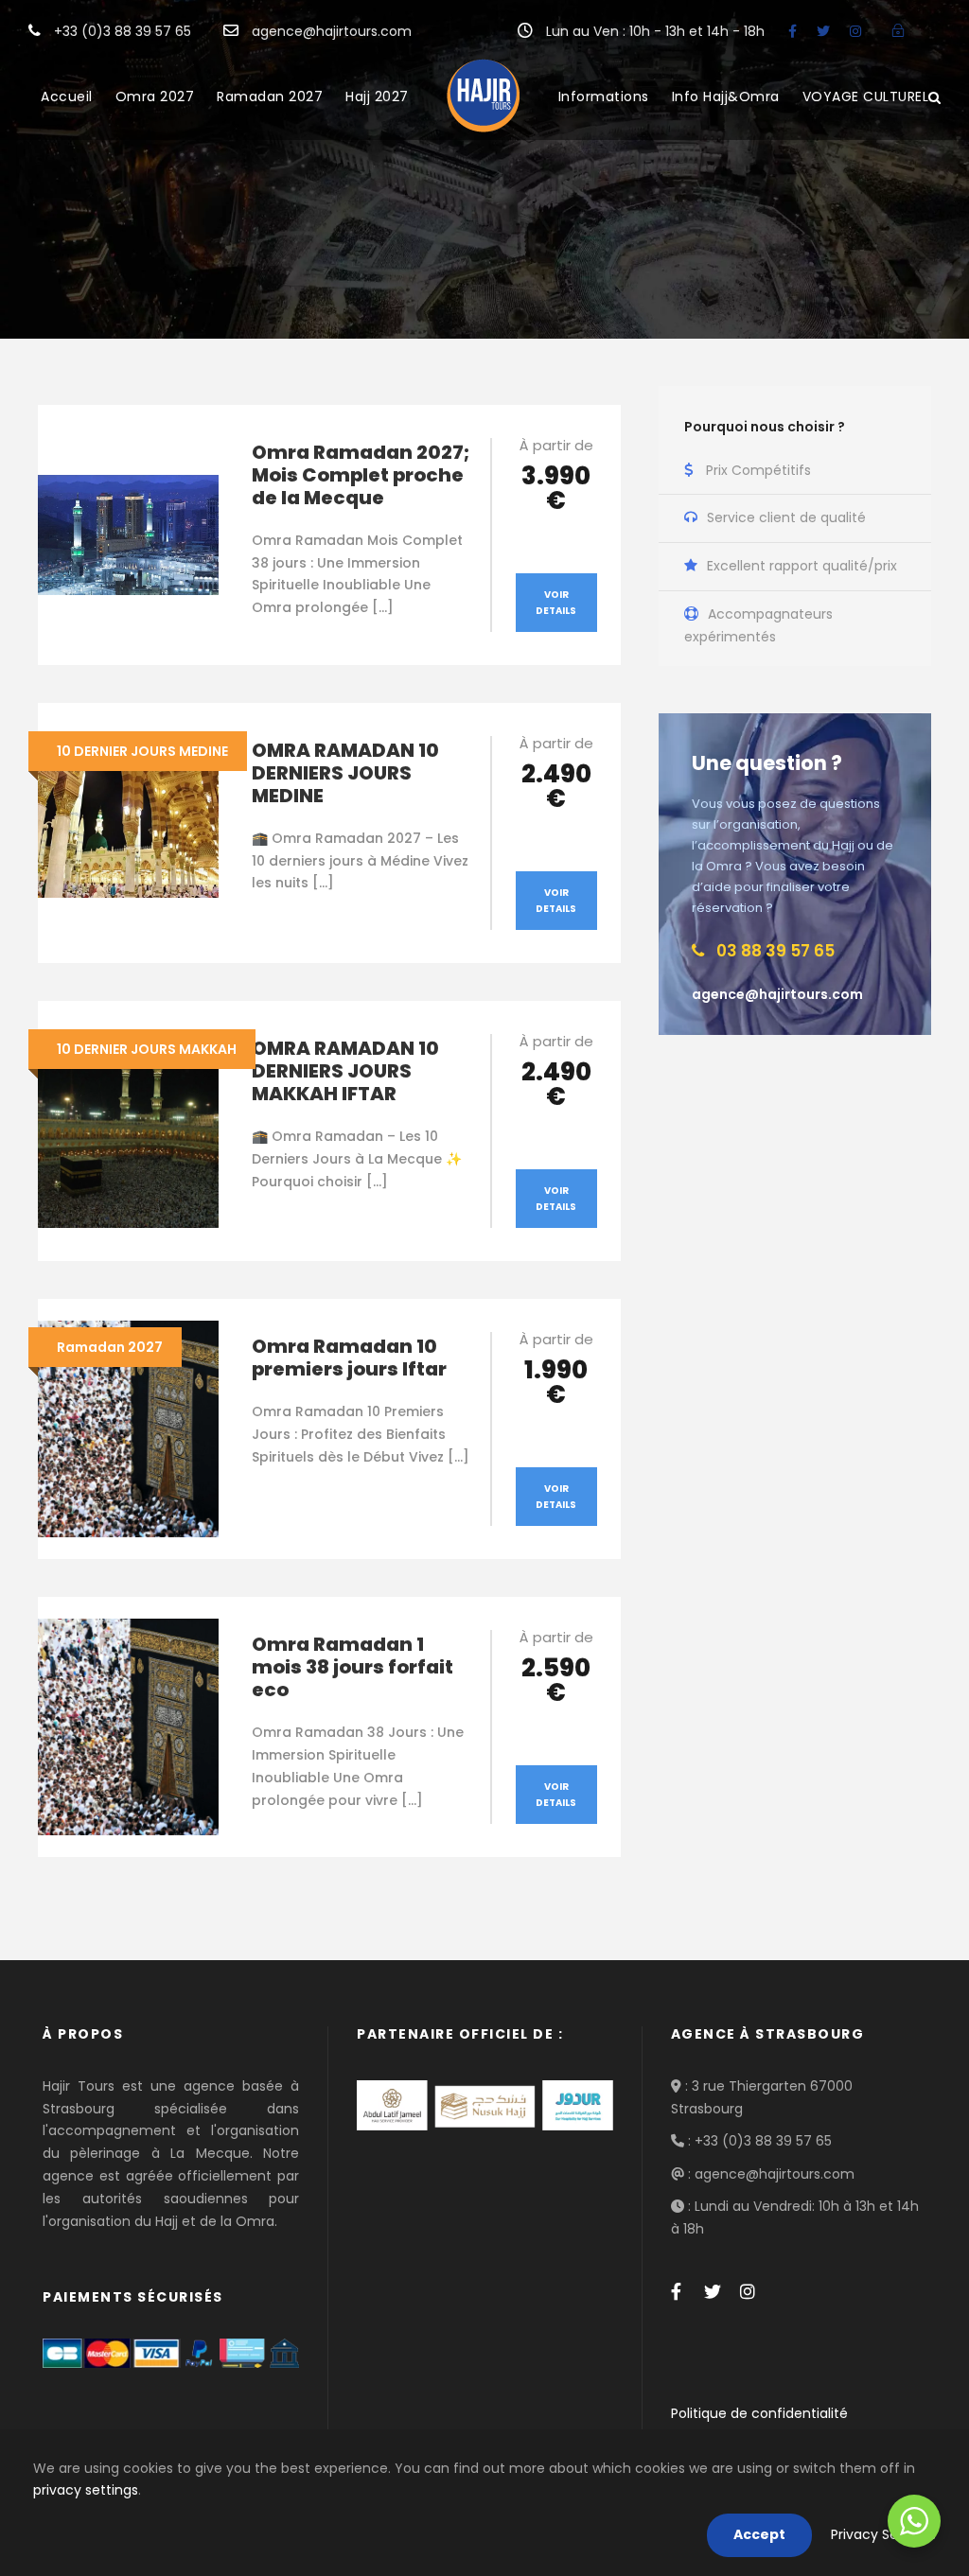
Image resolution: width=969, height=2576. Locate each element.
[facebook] (793, 31)
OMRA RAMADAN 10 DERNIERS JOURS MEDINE (345, 773)
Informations (604, 96)
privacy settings (86, 2490)
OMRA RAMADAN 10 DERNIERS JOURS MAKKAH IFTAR (345, 1071)
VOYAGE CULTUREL (866, 96)
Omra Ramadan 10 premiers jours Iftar (349, 1358)
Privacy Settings (883, 2534)
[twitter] (823, 31)
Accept (759, 2534)
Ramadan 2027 (270, 96)
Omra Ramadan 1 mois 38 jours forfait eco (352, 1667)
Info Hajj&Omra (726, 96)
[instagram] (855, 31)
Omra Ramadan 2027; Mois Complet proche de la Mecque (361, 475)
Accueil (67, 96)
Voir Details (556, 603)
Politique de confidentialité (759, 2413)
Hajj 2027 (377, 96)
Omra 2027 (155, 96)
